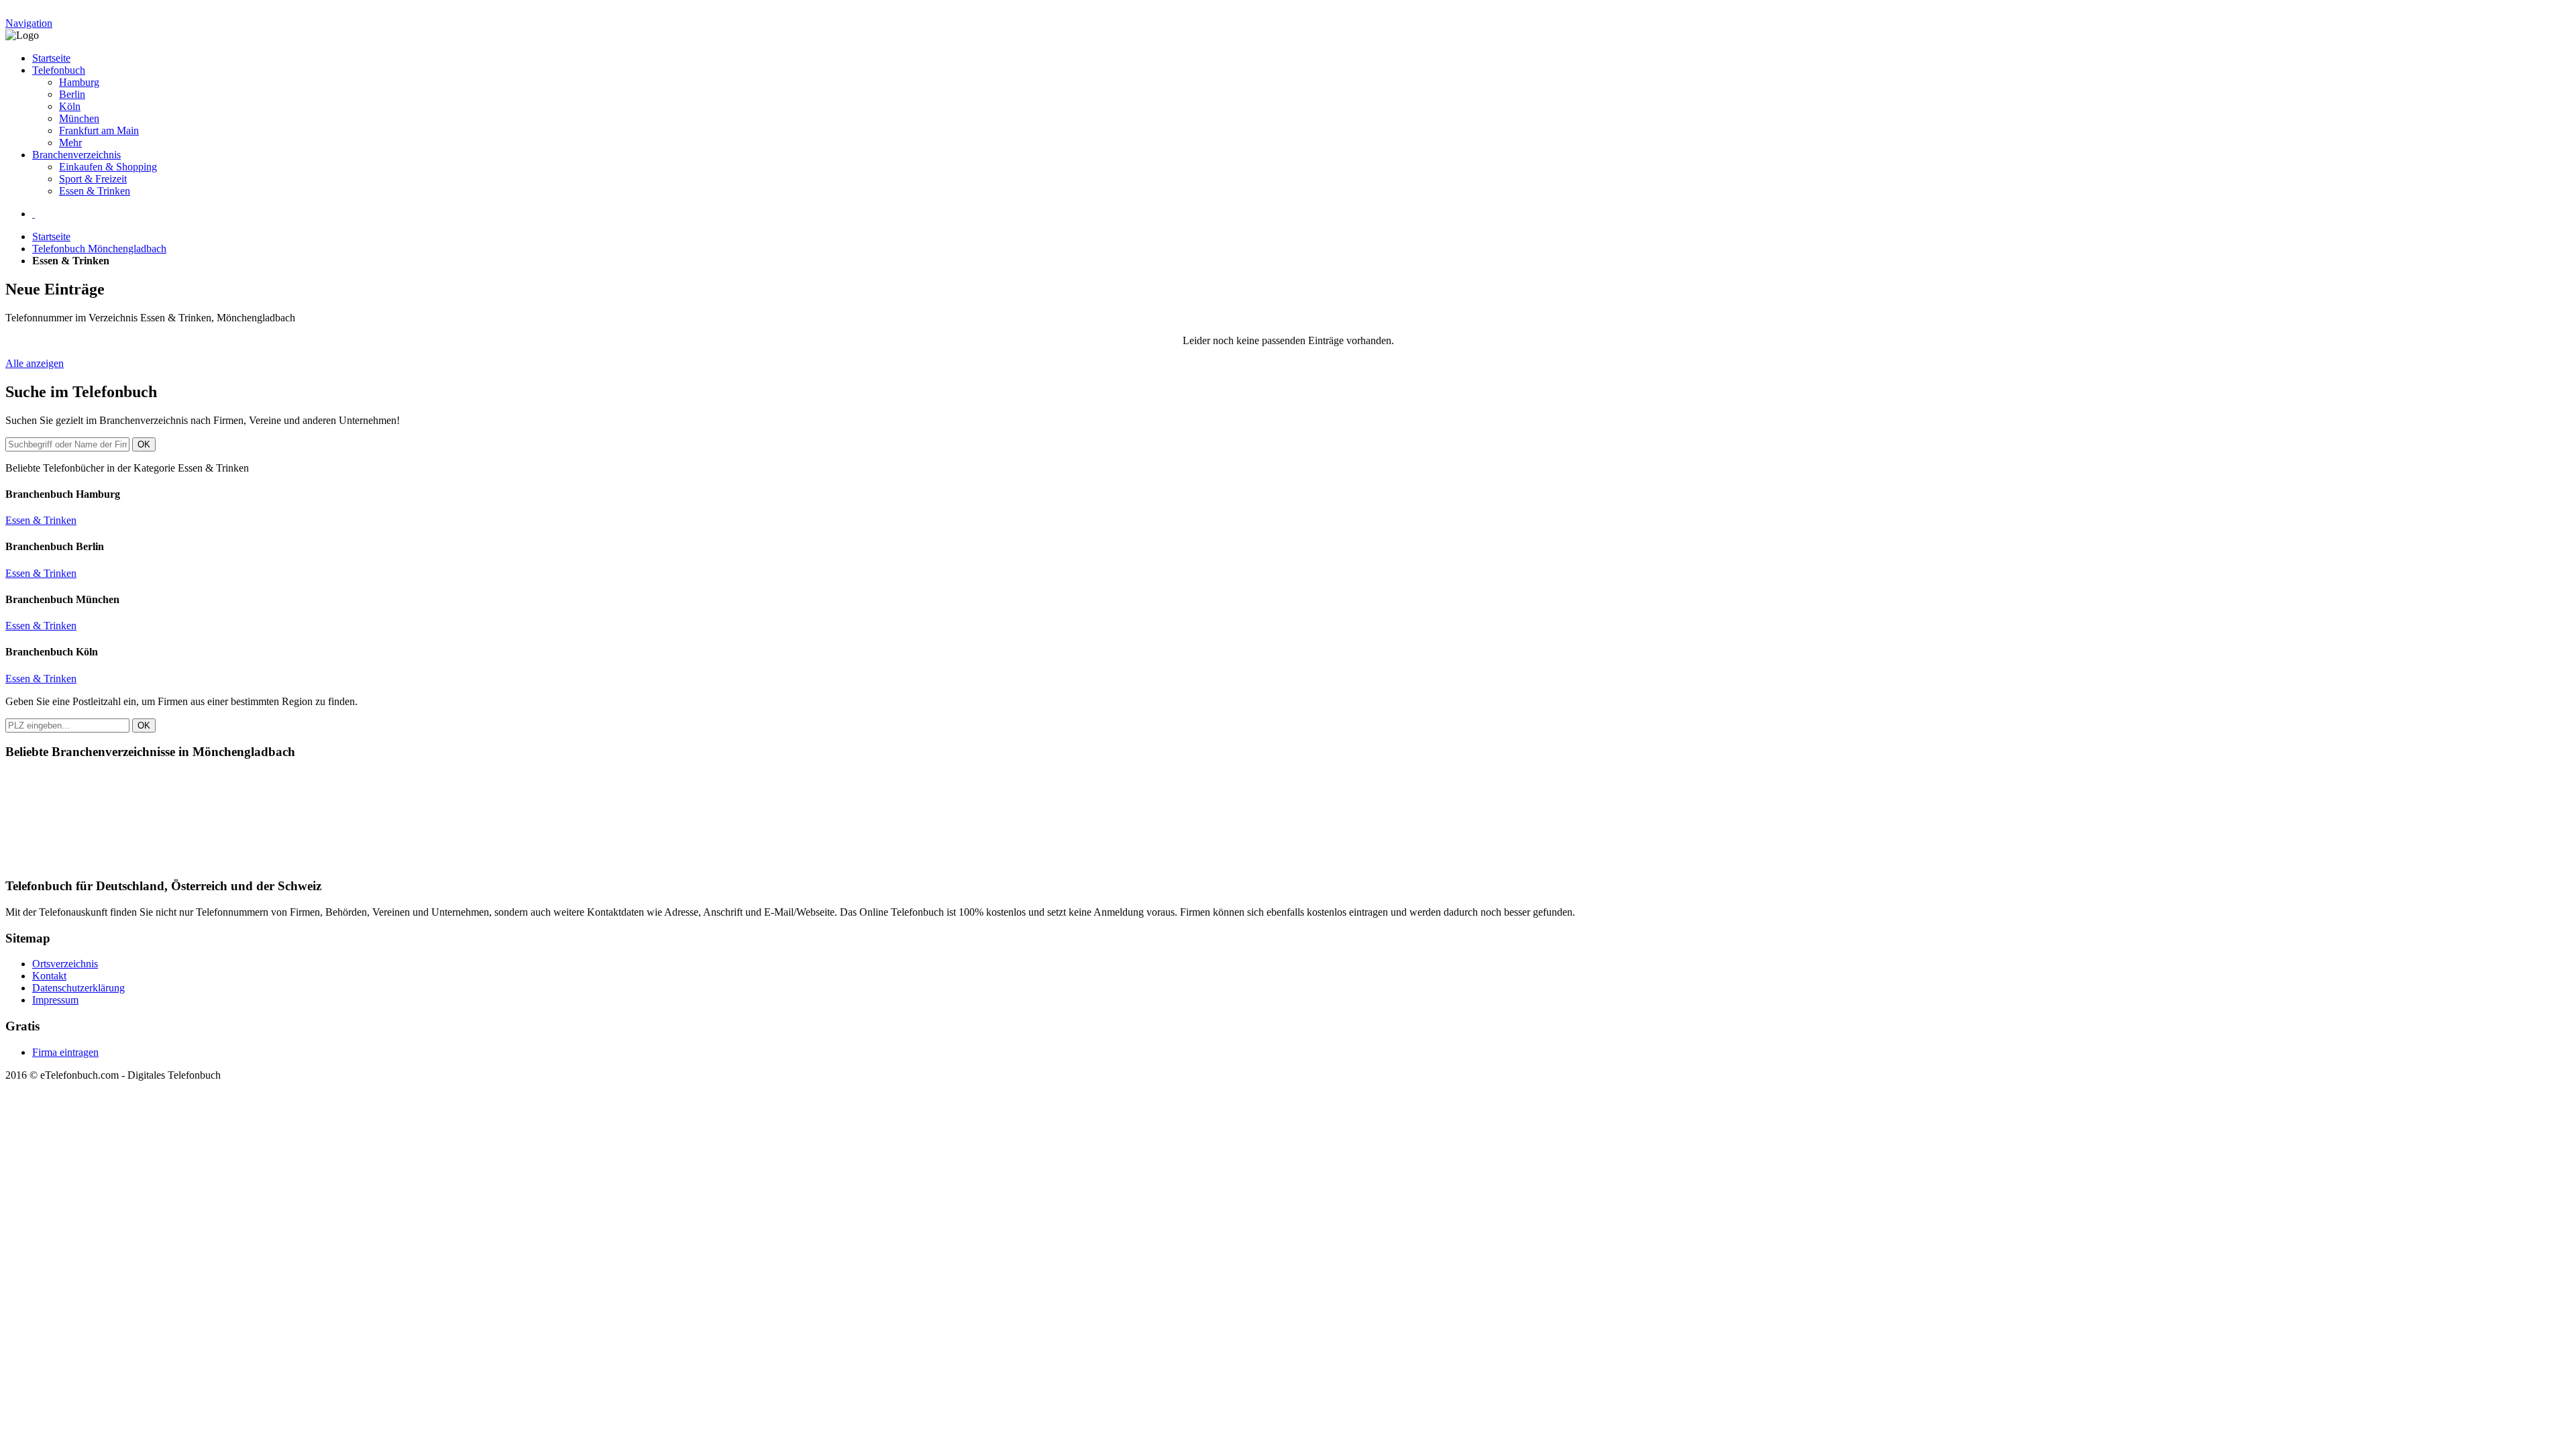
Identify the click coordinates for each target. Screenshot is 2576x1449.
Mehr (70, 143)
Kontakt (49, 976)
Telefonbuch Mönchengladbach (99, 249)
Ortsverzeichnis (65, 964)
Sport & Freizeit (93, 179)
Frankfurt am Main (99, 130)
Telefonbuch (59, 70)
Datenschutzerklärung (78, 988)
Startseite (51, 58)
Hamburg (79, 82)
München (79, 118)
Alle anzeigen (35, 363)
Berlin (72, 94)
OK (144, 444)
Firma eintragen (65, 1052)
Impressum (55, 1000)
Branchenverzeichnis (76, 155)
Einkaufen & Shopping (108, 167)
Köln (70, 106)
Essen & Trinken (95, 191)
